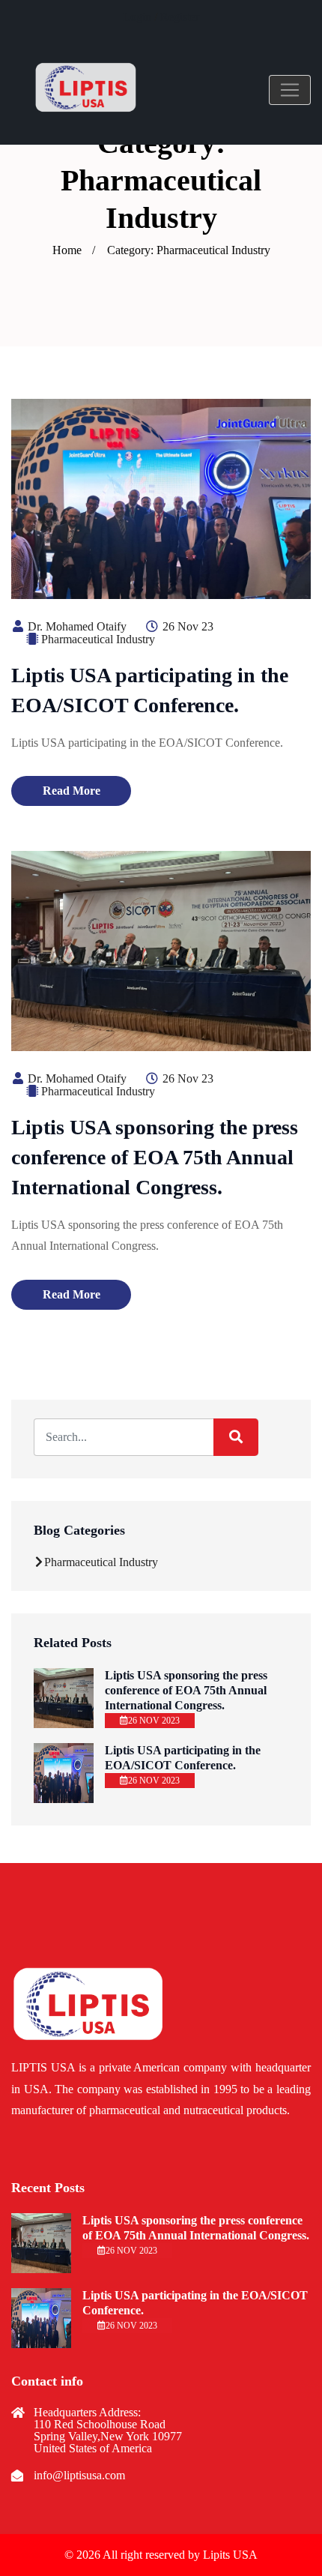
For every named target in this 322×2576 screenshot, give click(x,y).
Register (180, 17)
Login (137, 17)
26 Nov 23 (186, 626)
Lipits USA (230, 2555)
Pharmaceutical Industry (98, 639)
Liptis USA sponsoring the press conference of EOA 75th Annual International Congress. (155, 1157)
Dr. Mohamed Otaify (76, 626)
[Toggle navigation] (290, 90)
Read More (72, 791)
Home (67, 250)
